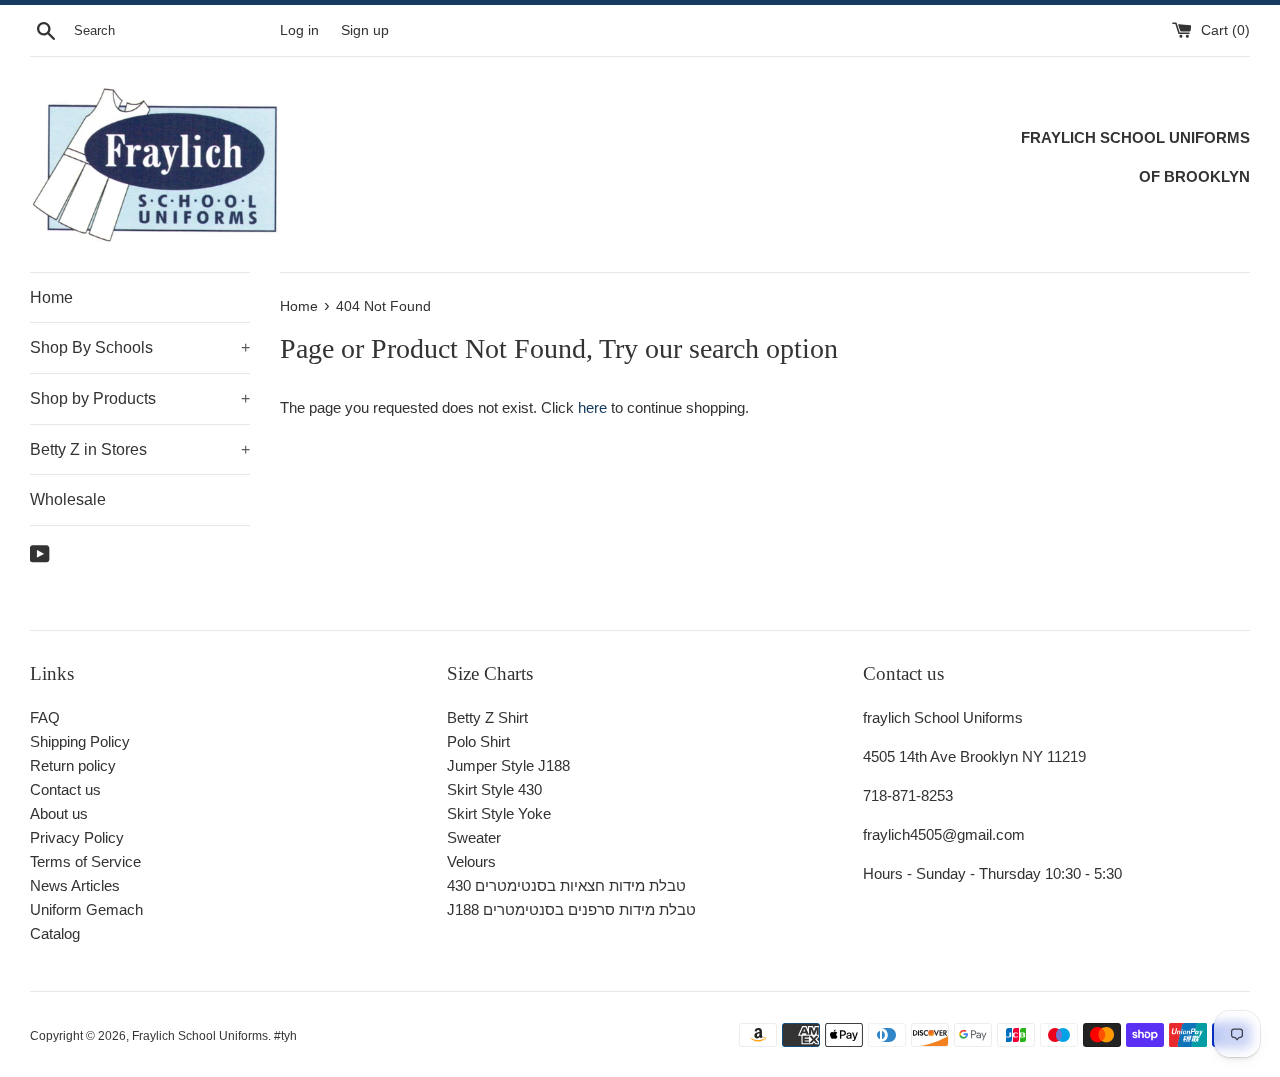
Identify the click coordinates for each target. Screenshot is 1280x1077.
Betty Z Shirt (487, 717)
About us (59, 813)
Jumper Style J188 (508, 765)
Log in (299, 30)
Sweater (474, 837)
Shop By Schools (140, 347)
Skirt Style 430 (494, 789)
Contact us (65, 789)
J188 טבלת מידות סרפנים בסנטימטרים (571, 909)
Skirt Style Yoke (499, 813)
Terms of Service (85, 861)
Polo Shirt (478, 741)
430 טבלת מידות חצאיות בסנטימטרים (566, 885)
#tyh (285, 1036)
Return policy (73, 765)
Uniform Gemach (86, 909)
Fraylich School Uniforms (200, 1036)
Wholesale (68, 499)
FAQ (45, 717)
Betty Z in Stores (140, 449)
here (592, 407)
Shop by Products (140, 398)
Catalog (55, 933)
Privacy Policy (77, 837)
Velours (471, 861)
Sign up (365, 30)
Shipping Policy (80, 741)
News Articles (75, 885)
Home (51, 297)
